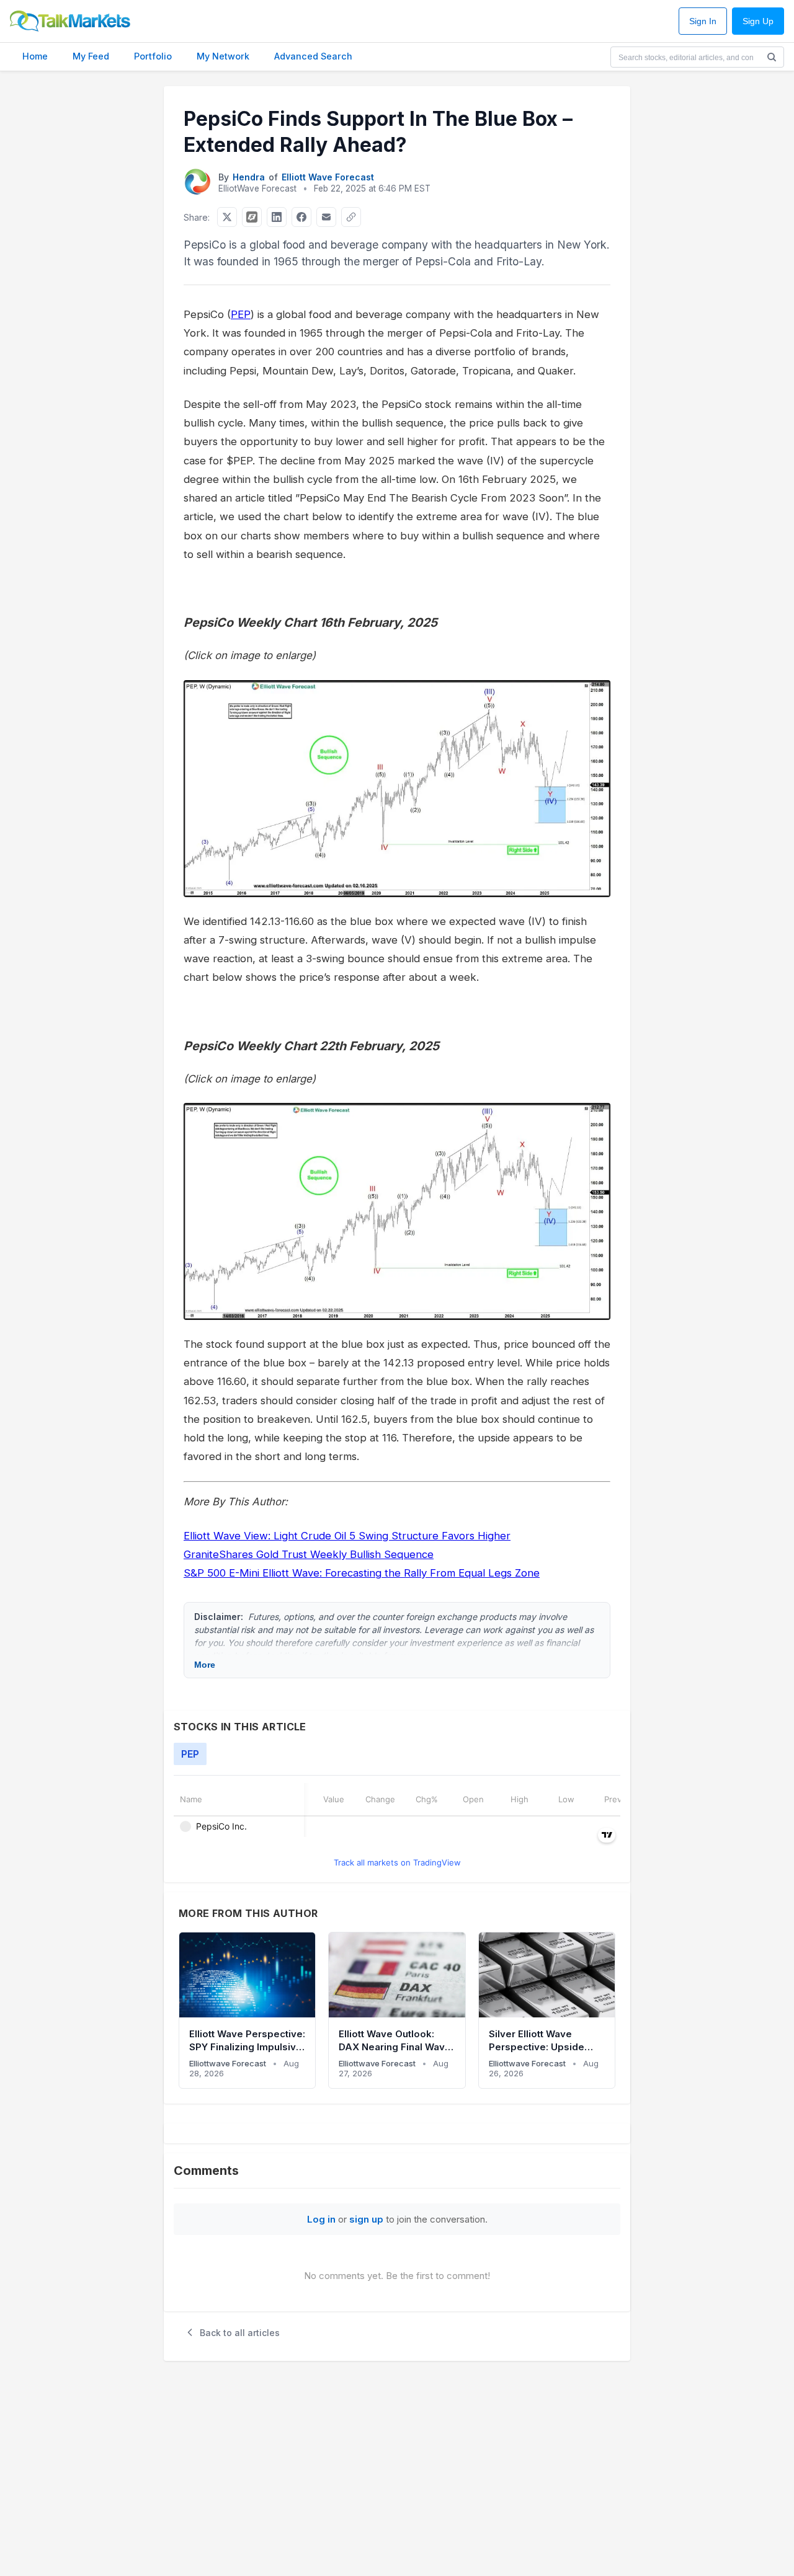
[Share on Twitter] (227, 217)
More (205, 1665)
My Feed (91, 56)
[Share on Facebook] (301, 217)
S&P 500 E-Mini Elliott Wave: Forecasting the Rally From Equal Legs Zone (362, 1573)
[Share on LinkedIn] (277, 217)
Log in (321, 2219)
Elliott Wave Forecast (328, 177)
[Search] (772, 57)
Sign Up (758, 21)
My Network (223, 56)
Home (35, 56)
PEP (241, 314)
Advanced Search (313, 56)
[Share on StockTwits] (252, 217)
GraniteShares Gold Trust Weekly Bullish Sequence (309, 1554)
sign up (366, 2219)
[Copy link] (351, 217)
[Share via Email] (326, 217)
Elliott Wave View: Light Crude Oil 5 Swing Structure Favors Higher (347, 1536)
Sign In (703, 21)
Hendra (249, 177)
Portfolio (153, 56)
